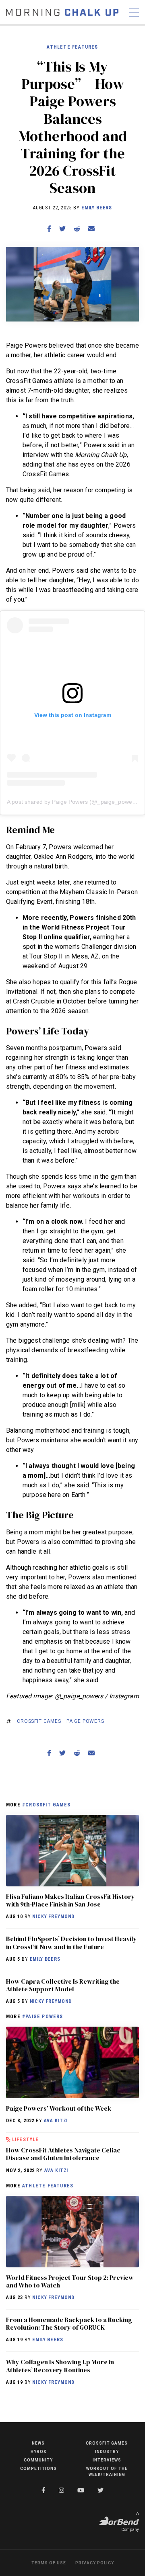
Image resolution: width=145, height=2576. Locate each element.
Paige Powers (85, 1721)
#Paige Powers (43, 2017)
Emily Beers (97, 208)
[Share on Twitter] (62, 229)
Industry (107, 2452)
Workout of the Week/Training (107, 2472)
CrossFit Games (39, 1721)
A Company (130, 2522)
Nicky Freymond (53, 1917)
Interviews (107, 2460)
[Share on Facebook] (49, 229)
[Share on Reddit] (77, 229)
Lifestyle (26, 2140)
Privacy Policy (95, 2563)
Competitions (38, 2468)
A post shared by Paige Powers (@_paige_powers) (73, 802)
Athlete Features (72, 47)
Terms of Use (49, 2563)
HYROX (38, 2452)
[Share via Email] (91, 229)
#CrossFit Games (46, 1805)
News (38, 2443)
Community (38, 2460)
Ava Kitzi (56, 2121)
